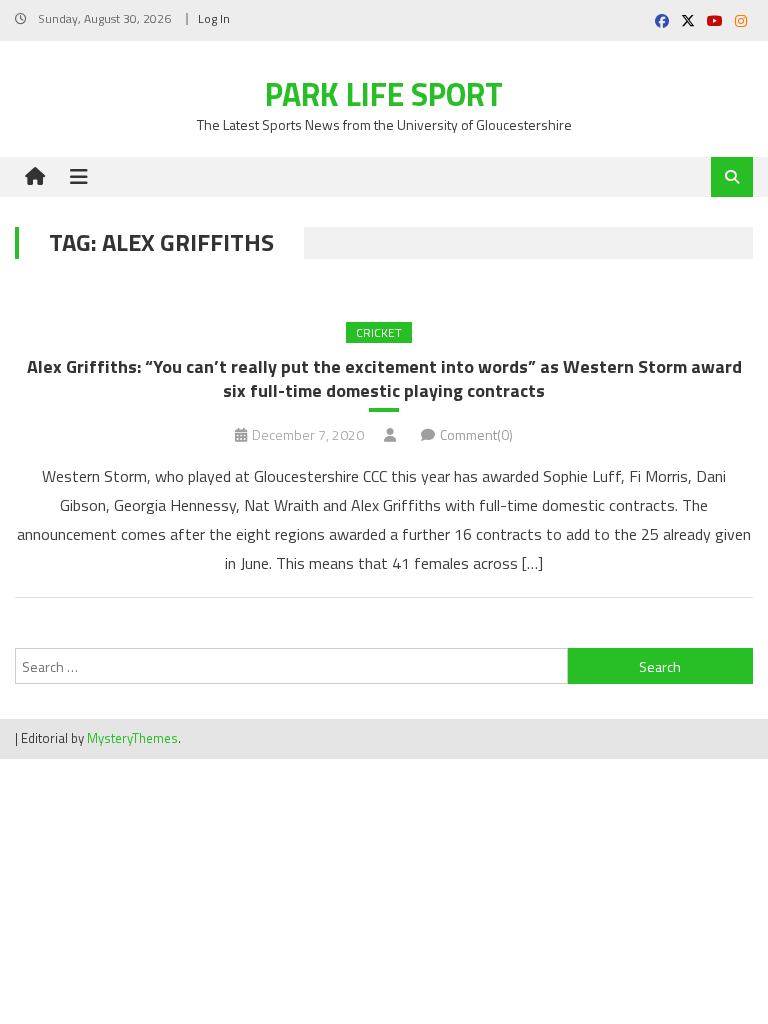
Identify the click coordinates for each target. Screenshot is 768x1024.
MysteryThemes (132, 738)
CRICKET (379, 332)
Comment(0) (476, 434)
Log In (214, 18)
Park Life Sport (384, 94)
